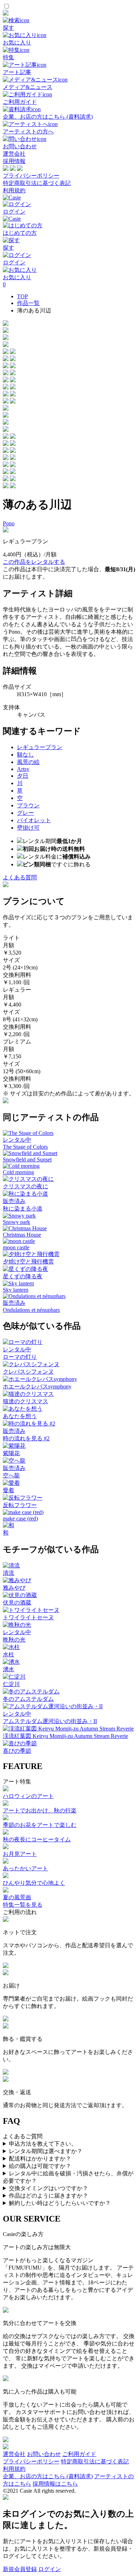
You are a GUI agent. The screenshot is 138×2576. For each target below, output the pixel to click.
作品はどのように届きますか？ (48, 2196)
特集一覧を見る (23, 1905)
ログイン (50, 2569)
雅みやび (14, 1588)
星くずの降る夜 (23, 1276)
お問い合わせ (44, 2454)
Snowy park (16, 1222)
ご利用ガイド (79, 2454)
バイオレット (34, 820)
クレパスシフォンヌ (28, 1372)
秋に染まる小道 (23, 1209)
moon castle (16, 1247)
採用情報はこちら (55, 2484)
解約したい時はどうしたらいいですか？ (60, 2203)
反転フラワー (20, 1505)
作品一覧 (28, 303)
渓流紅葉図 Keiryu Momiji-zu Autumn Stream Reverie (65, 1736)
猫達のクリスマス (25, 1401)
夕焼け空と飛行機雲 (28, 1262)
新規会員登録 (20, 2569)
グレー (25, 813)
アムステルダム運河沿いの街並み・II (50, 1721)
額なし (25, 755)
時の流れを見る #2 (26, 1438)
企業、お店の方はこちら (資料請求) (48, 2476)
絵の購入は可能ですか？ (40, 2166)
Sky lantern (16, 1290)
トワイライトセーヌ (28, 1617)
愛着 (8, 1490)
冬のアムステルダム (28, 1699)
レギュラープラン (40, 747)
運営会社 (14, 154)
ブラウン (28, 805)
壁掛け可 (28, 828)
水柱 (8, 1654)
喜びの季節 (17, 1751)
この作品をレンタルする (34, 562)
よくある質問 (20, 877)
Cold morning (18, 1172)
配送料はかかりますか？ (40, 2159)
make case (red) (20, 1519)
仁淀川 (11, 1684)
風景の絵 (28, 762)
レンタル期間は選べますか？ (46, 2151)
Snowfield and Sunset (27, 1160)
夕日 (23, 776)
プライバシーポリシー (31, 176)
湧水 (8, 1669)
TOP (22, 296)
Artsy (23, 769)
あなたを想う (20, 1416)
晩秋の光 (14, 1640)
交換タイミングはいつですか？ (48, 2188)
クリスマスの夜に (25, 1186)
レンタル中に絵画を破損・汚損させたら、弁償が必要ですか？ (68, 2177)
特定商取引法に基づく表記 (37, 183)
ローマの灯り (20, 1357)
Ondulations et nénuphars (31, 1310)
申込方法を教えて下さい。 (43, 2144)
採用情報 (14, 161)
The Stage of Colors (25, 1147)
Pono (9, 523)
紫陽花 (11, 1453)
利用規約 (14, 190)
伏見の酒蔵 (17, 1603)
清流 (8, 1573)
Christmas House (22, 1235)
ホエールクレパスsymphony (37, 1386)
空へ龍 (11, 1475)
